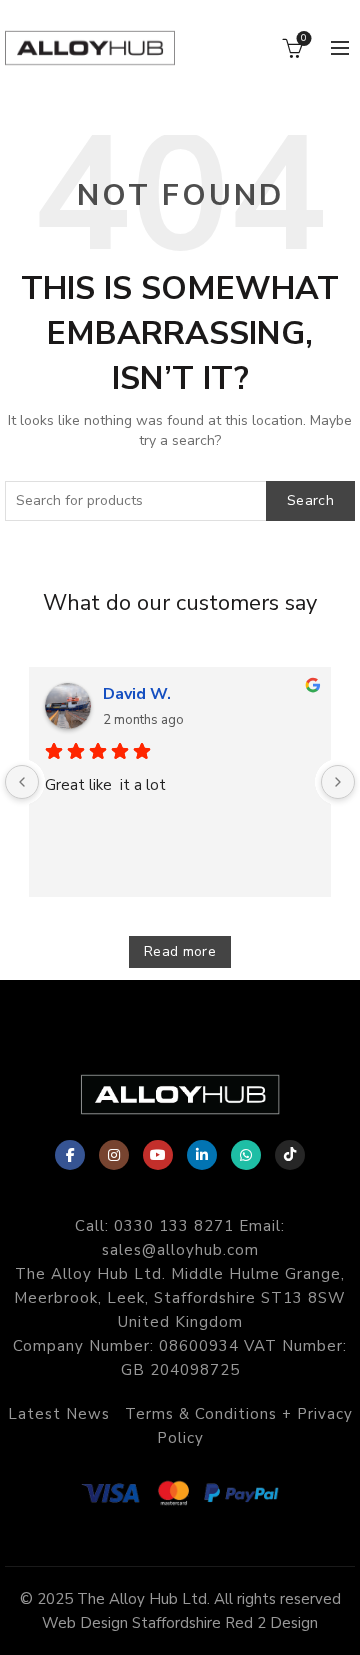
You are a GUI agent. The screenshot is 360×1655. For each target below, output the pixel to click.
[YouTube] (158, 1155)
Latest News (59, 1414)
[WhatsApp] (246, 1155)
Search (310, 500)
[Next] (338, 782)
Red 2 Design (271, 1623)
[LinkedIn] (202, 1155)
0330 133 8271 (174, 1226)
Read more (180, 951)
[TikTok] (290, 1155)
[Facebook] (70, 1155)
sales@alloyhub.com (180, 1250)
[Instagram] (114, 1155)
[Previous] (22, 782)
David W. (137, 694)
